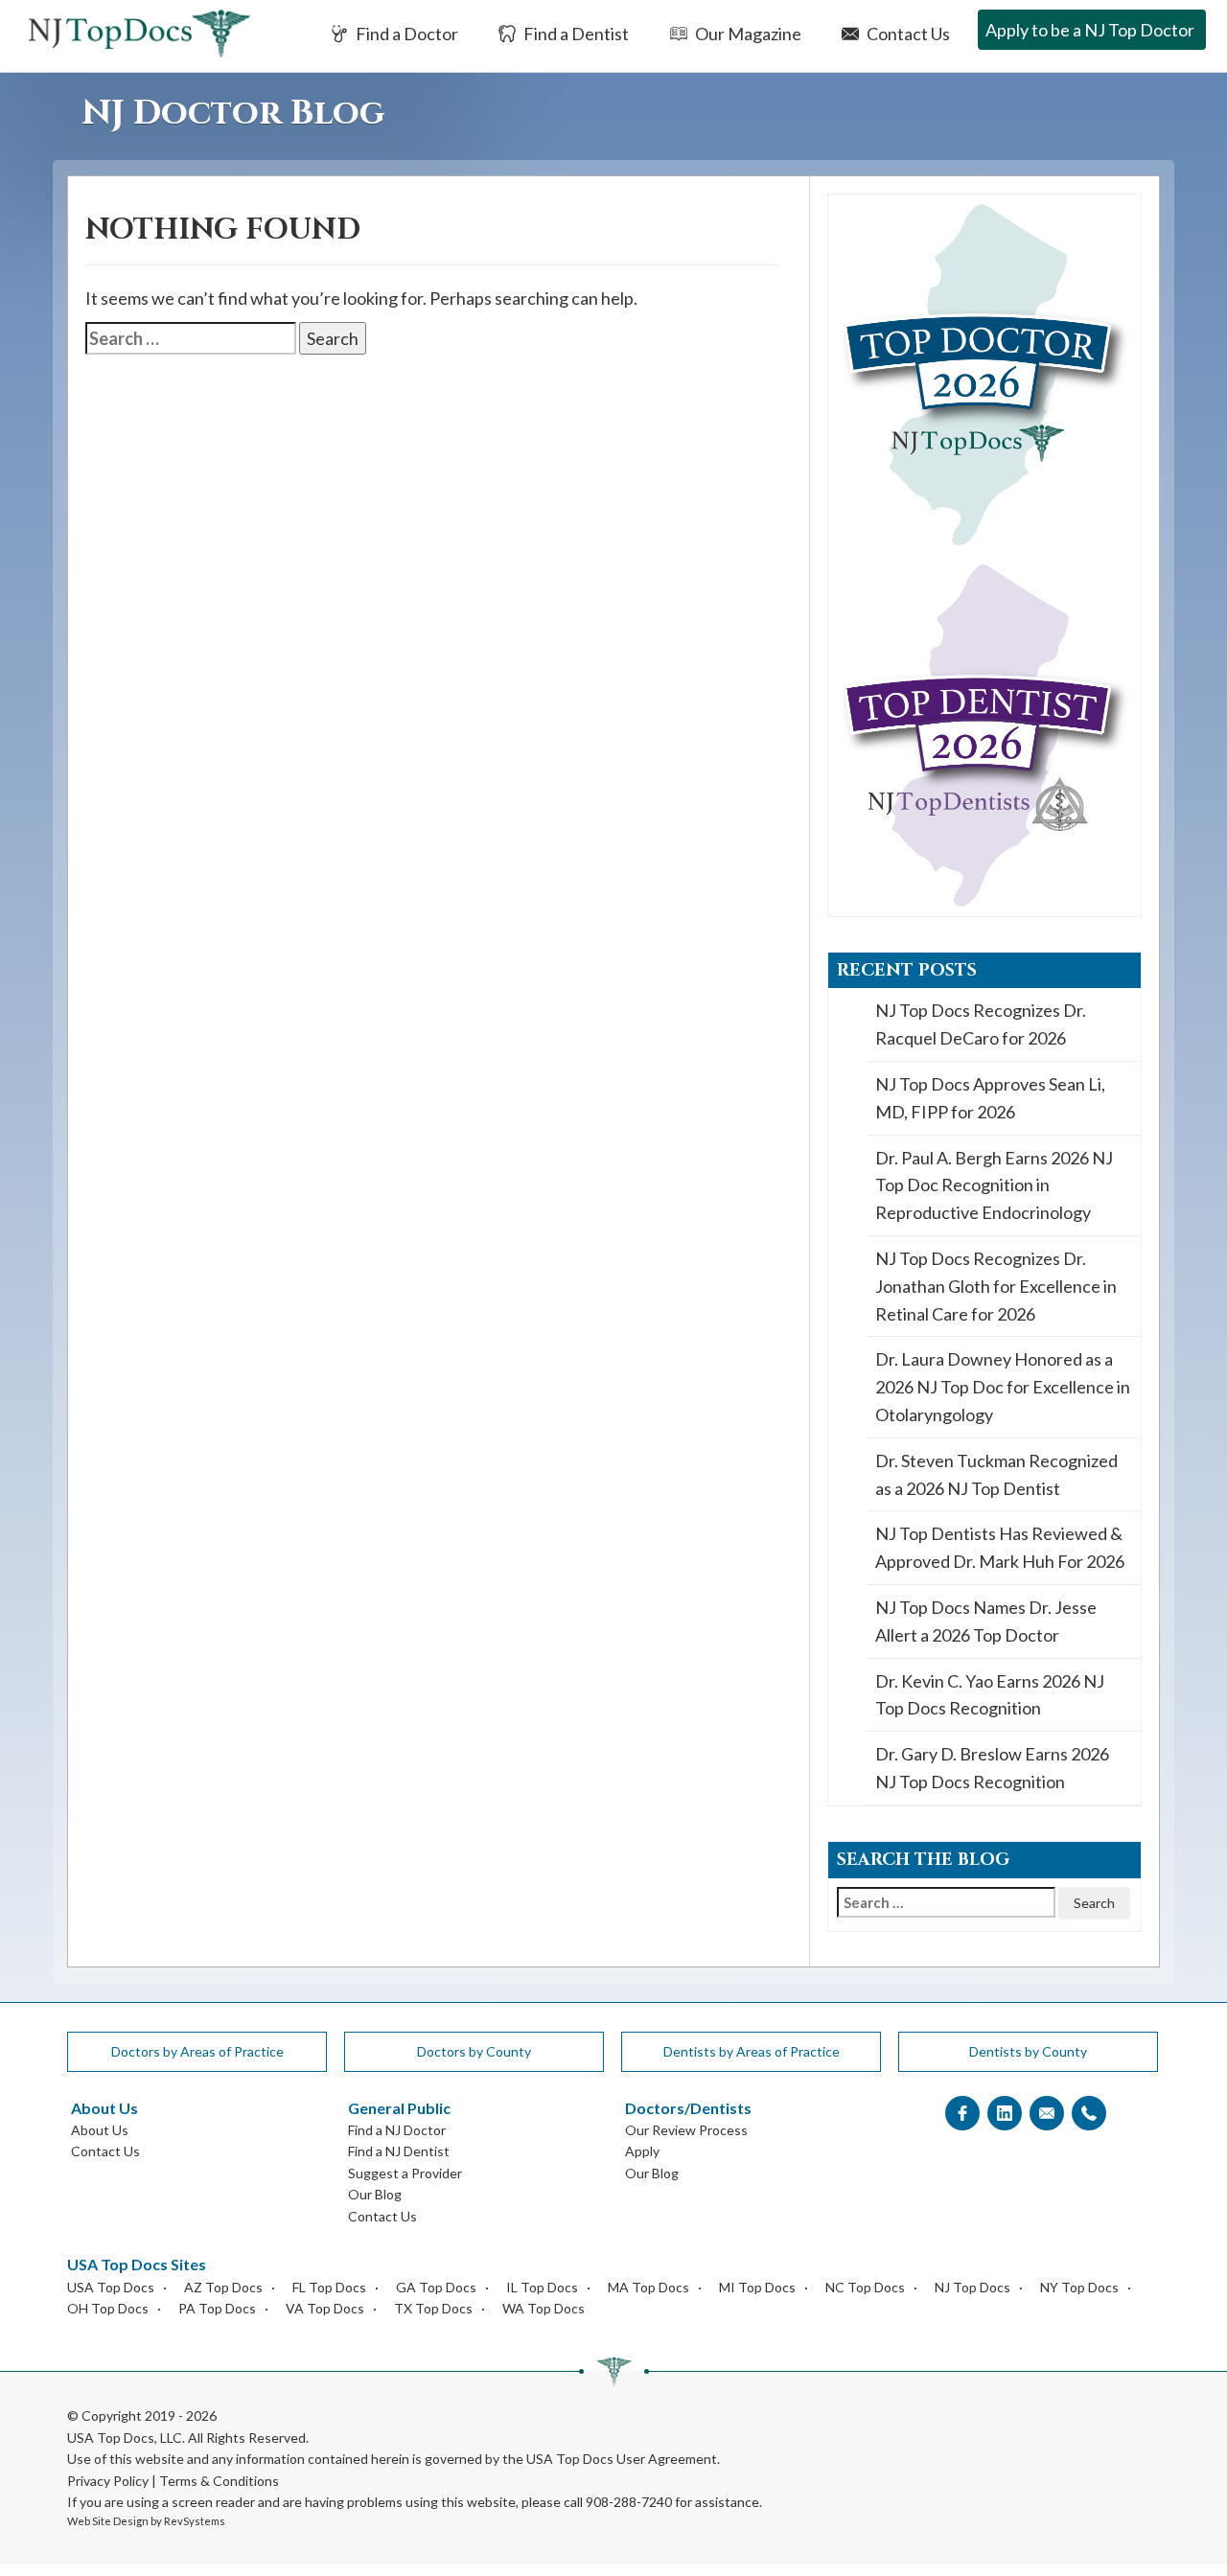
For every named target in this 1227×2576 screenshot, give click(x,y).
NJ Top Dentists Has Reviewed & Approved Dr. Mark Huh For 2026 (1000, 1547)
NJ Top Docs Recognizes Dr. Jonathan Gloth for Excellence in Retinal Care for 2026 (996, 1286)
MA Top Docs (648, 2287)
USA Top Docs (111, 2287)
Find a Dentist (575, 34)
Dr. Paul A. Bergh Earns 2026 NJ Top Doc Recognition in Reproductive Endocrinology (994, 1185)
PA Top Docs (217, 2308)
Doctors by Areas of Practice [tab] (197, 2051)
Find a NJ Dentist (399, 2151)
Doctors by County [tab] (474, 2051)
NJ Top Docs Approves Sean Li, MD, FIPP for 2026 (990, 1098)
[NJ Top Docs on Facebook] (962, 2114)
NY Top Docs (1079, 2287)
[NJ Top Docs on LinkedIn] (1005, 2114)
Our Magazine (747, 34)
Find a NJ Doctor (397, 2130)
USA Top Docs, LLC (125, 2438)
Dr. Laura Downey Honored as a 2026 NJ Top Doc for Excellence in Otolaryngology (1003, 1387)
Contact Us (907, 34)
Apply (642, 2151)
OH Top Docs (108, 2308)
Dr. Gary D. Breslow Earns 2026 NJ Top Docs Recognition (992, 1768)
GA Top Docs (436, 2287)
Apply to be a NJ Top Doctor (1090, 30)
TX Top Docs (433, 2308)
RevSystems (195, 2521)
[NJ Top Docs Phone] (1089, 2114)
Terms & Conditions (219, 2481)
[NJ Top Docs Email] (1047, 2114)
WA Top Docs (544, 2308)
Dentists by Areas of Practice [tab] (752, 2051)
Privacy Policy (108, 2481)
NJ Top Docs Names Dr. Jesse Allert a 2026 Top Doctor (986, 1621)
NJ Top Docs (972, 2287)
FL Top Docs (329, 2287)
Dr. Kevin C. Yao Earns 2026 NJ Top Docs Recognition (990, 1695)
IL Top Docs (542, 2287)
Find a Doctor (405, 34)
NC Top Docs (865, 2287)
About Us (100, 2130)
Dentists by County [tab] (1028, 2051)
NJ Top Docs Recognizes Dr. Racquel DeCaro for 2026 (981, 1024)
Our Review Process (686, 2130)
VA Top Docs (325, 2308)
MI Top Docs (757, 2287)
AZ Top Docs (223, 2287)
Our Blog (375, 2194)
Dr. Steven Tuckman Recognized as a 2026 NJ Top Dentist (996, 1474)
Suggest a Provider (405, 2173)
